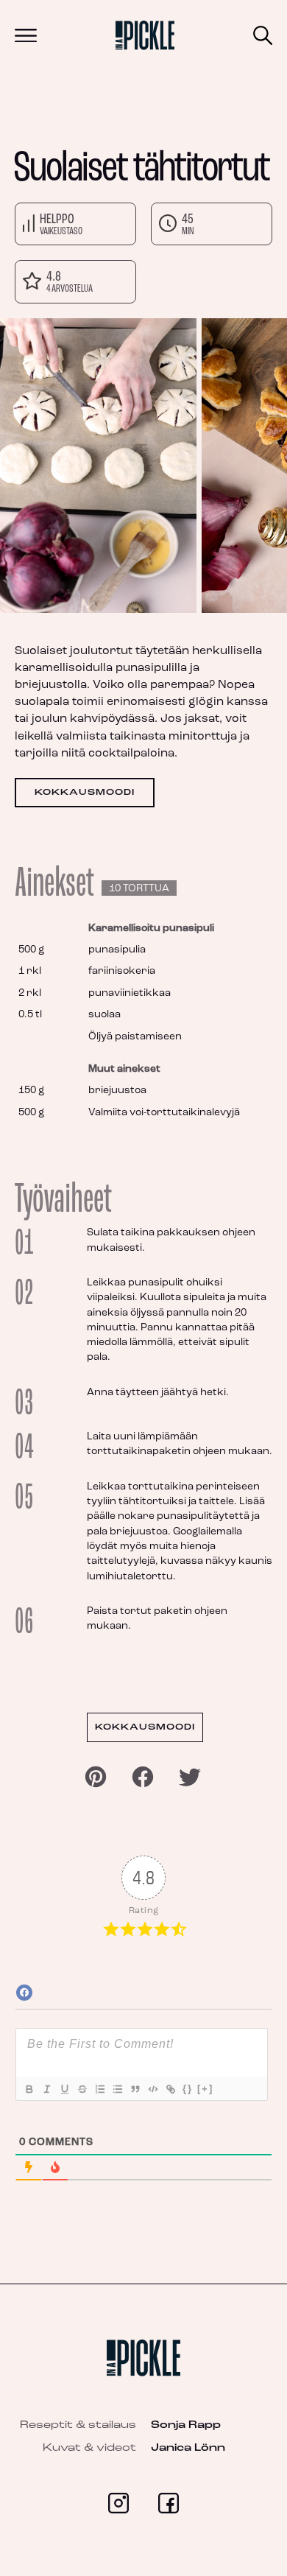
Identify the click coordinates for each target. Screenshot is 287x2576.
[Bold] (29, 2089)
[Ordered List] (99, 2089)
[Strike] (82, 2089)
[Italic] (46, 2089)
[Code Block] (152, 2089)
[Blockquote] (135, 2089)
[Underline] (64, 2089)
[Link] (170, 2089)
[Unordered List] (117, 2089)
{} (188, 2089)
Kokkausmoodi (85, 793)
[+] (205, 2089)
